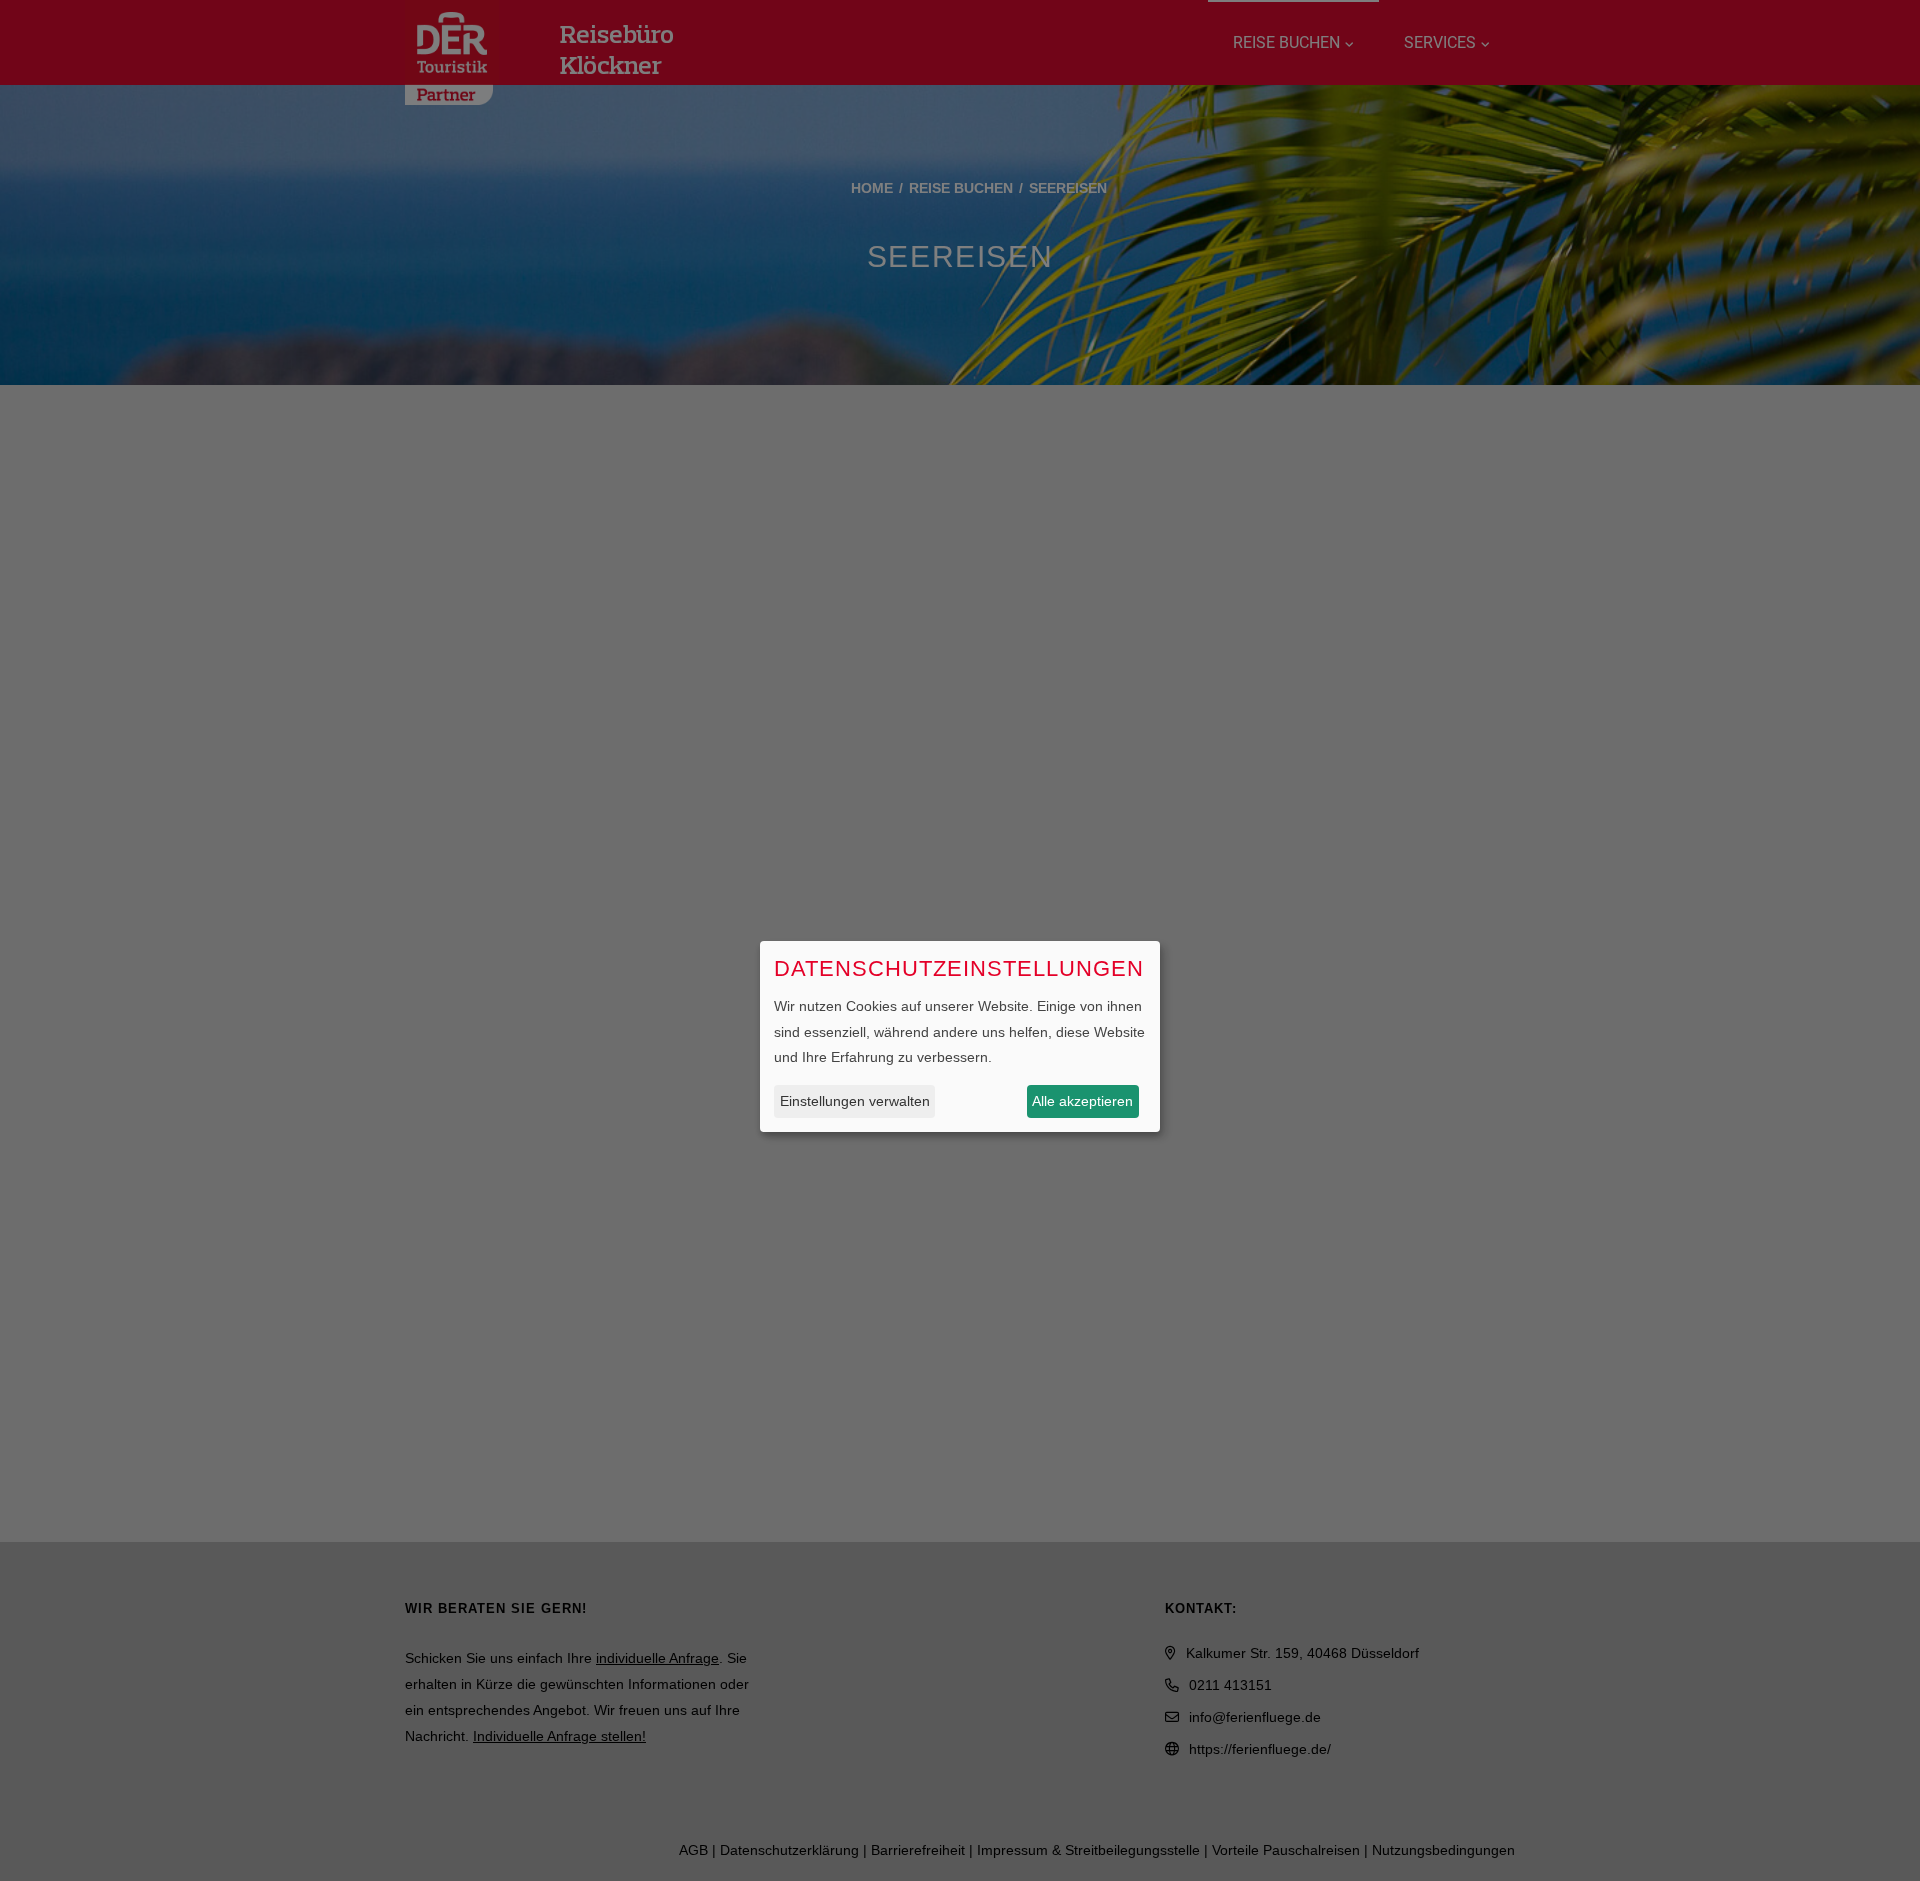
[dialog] (960, 1036)
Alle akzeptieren (1082, 1100)
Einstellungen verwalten (855, 1100)
